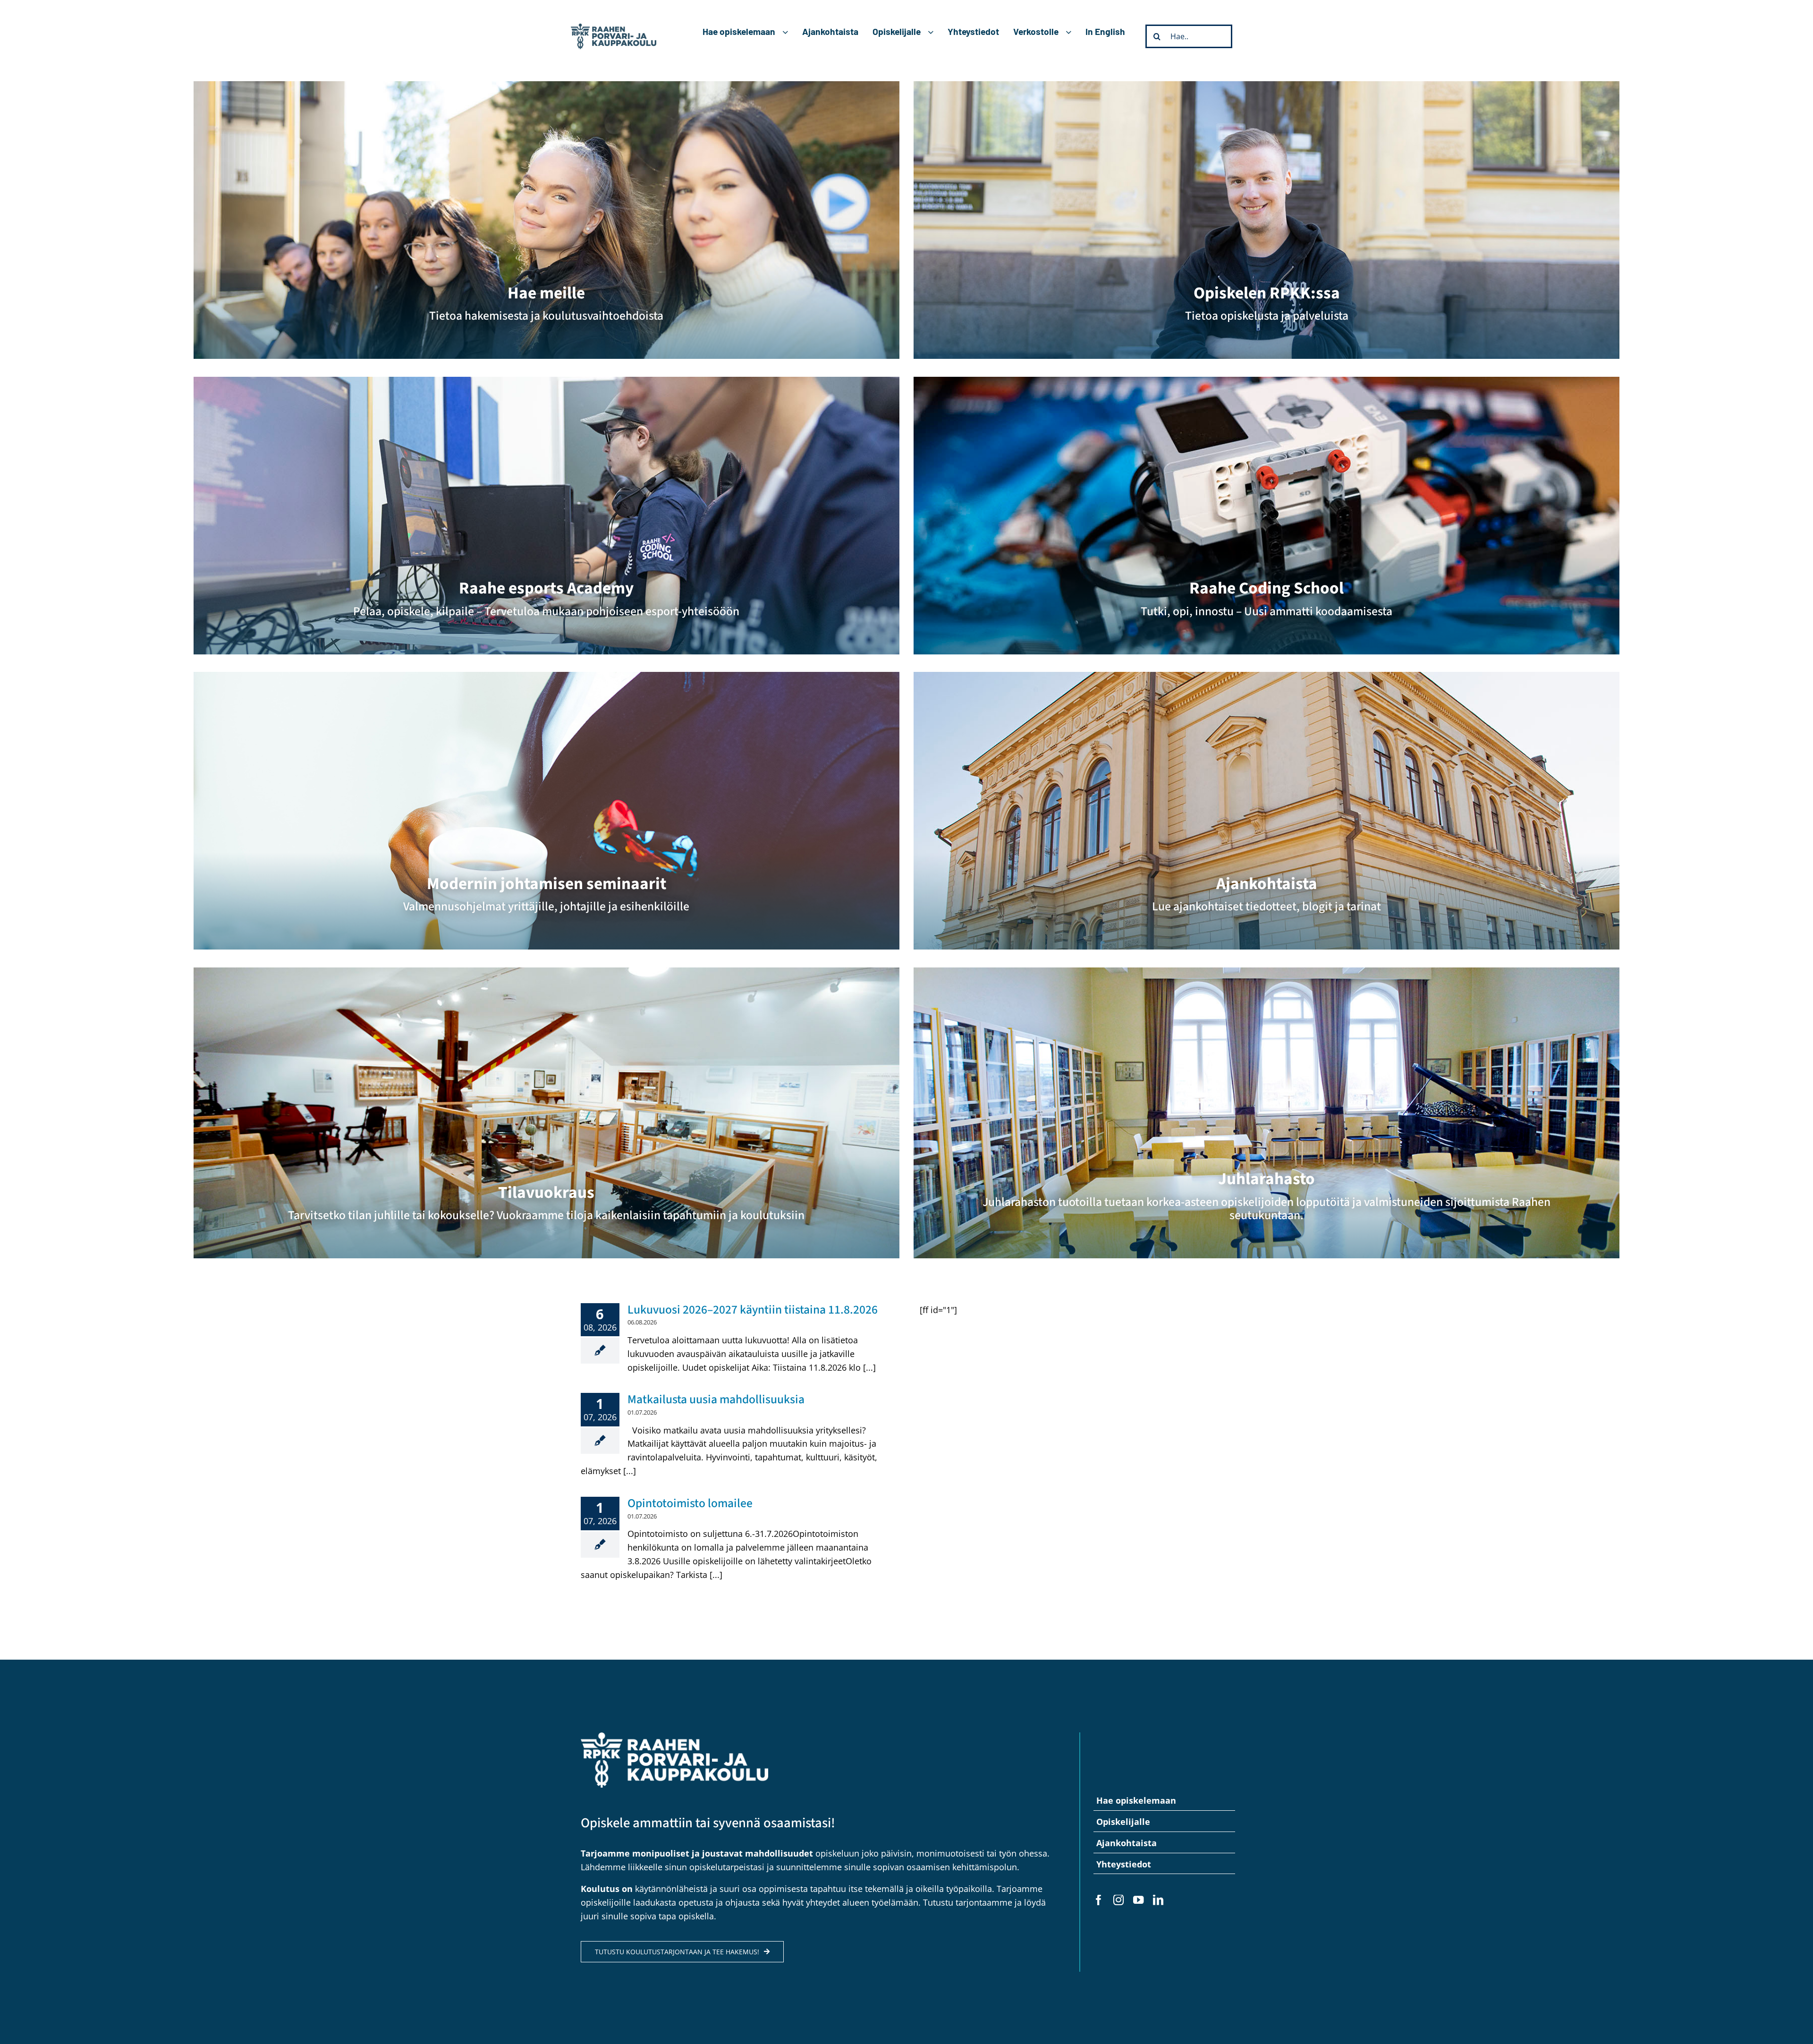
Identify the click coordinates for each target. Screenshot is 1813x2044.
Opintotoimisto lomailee (690, 1503)
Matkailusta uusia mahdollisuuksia (716, 1399)
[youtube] (1138, 1900)
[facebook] (1099, 1900)
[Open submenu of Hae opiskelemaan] (789, 32)
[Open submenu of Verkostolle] (1072, 32)
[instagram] (1118, 1900)
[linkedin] (1158, 1900)
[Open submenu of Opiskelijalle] (934, 32)
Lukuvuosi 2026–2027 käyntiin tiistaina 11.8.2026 (753, 1310)
